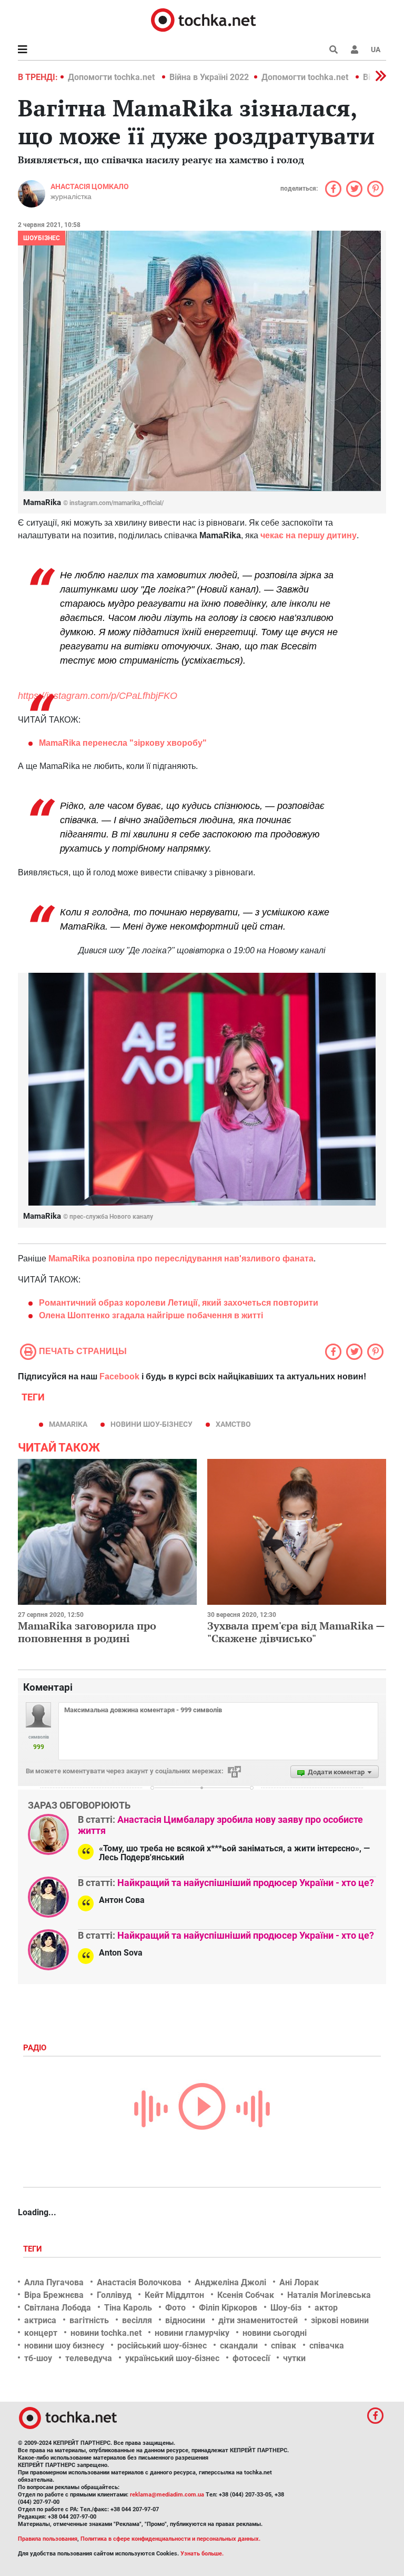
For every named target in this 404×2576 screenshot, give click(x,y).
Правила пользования (48, 2539)
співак (284, 2346)
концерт (41, 2333)
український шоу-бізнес (172, 2358)
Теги (34, 2249)
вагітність (89, 2320)
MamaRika (68, 1424)
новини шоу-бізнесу (151, 1424)
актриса (40, 2320)
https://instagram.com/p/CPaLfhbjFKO (98, 696)
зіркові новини (340, 2320)
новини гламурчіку (192, 2333)
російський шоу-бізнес (162, 2346)
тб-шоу (38, 2358)
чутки (294, 2358)
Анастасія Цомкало (90, 186)
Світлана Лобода (58, 2308)
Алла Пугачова (54, 2282)
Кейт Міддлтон (174, 2295)
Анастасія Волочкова (139, 2282)
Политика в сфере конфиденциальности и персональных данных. (170, 2539)
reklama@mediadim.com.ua (167, 2495)
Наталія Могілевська (329, 2295)
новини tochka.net (106, 2333)
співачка (327, 2346)
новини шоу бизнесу (64, 2346)
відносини (185, 2320)
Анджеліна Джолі (230, 2282)
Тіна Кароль (128, 2308)
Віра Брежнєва (54, 2295)
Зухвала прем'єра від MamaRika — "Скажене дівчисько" (296, 1632)
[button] (355, 50)
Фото (175, 2308)
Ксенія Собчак (246, 2295)
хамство (233, 1424)
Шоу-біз (286, 2308)
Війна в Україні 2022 (209, 77)
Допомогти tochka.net (112, 77)
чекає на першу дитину (309, 535)
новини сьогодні (275, 2333)
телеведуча (89, 2358)
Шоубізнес (42, 238)
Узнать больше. (202, 2554)
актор (326, 2308)
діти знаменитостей (258, 2320)
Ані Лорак (299, 2282)
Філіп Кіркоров (228, 2308)
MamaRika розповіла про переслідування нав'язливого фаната (181, 1259)
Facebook (119, 1376)
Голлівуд (114, 2295)
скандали (239, 2346)
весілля (137, 2320)
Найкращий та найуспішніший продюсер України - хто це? (246, 1883)
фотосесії (251, 2358)
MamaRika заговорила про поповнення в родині (87, 1632)
